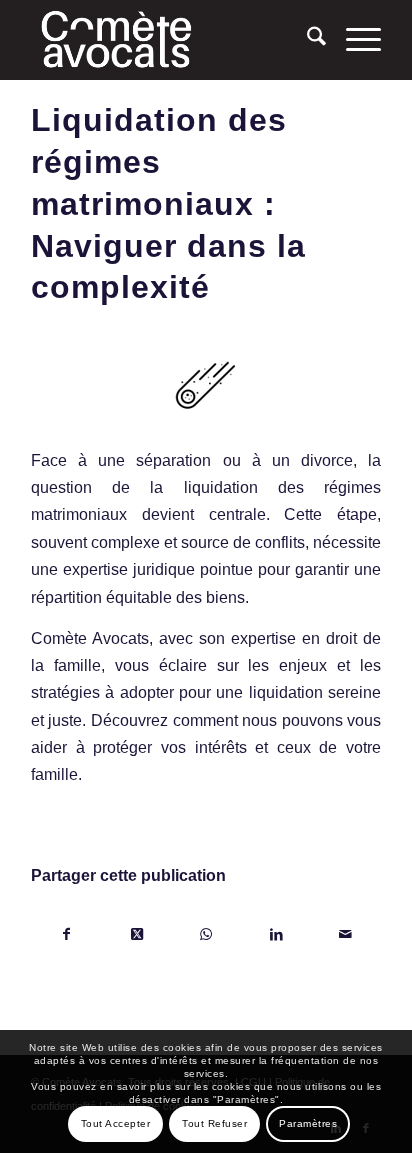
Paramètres (308, 1123)
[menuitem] (306, 40)
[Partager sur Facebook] (67, 934)
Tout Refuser (214, 1123)
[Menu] (353, 40)
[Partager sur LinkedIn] (276, 934)
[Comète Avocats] (171, 40)
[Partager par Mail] (345, 934)
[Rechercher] (306, 40)
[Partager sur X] (137, 934)
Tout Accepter (116, 1123)
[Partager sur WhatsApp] (206, 934)
